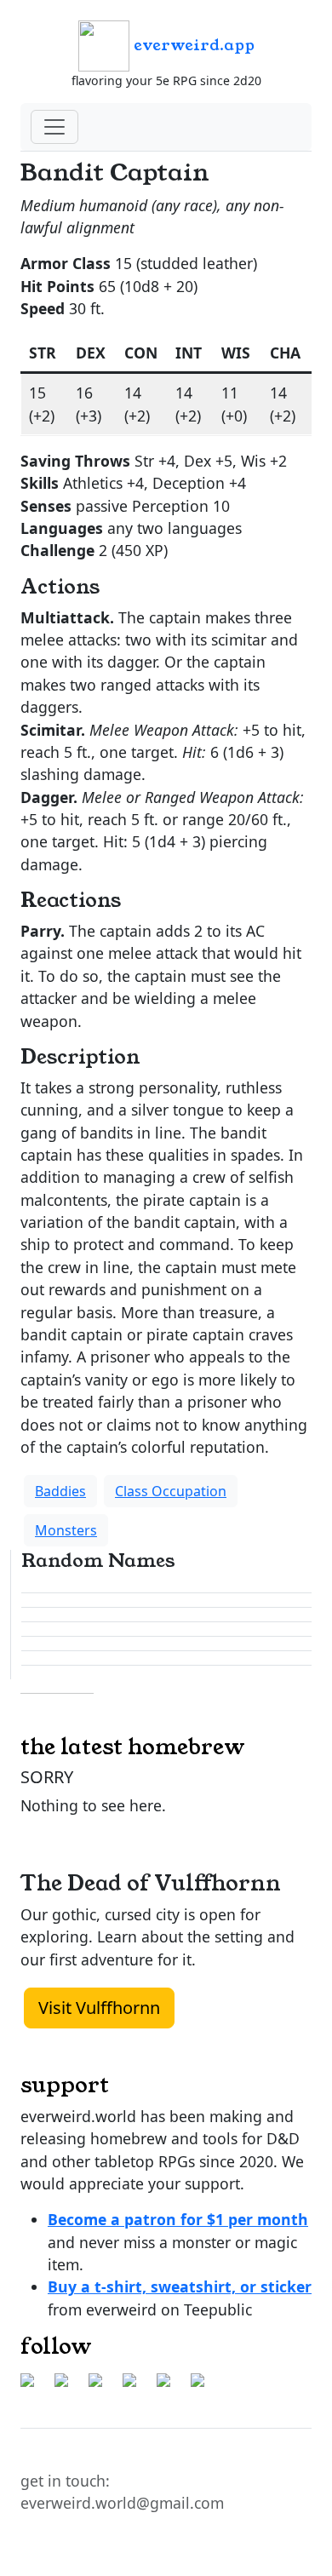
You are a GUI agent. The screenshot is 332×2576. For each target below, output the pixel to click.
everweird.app (192, 45)
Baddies (60, 1491)
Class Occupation (171, 1491)
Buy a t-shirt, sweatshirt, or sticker (180, 2286)
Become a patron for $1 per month (178, 2219)
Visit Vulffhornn (99, 2008)
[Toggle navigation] (54, 127)
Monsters (66, 1530)
